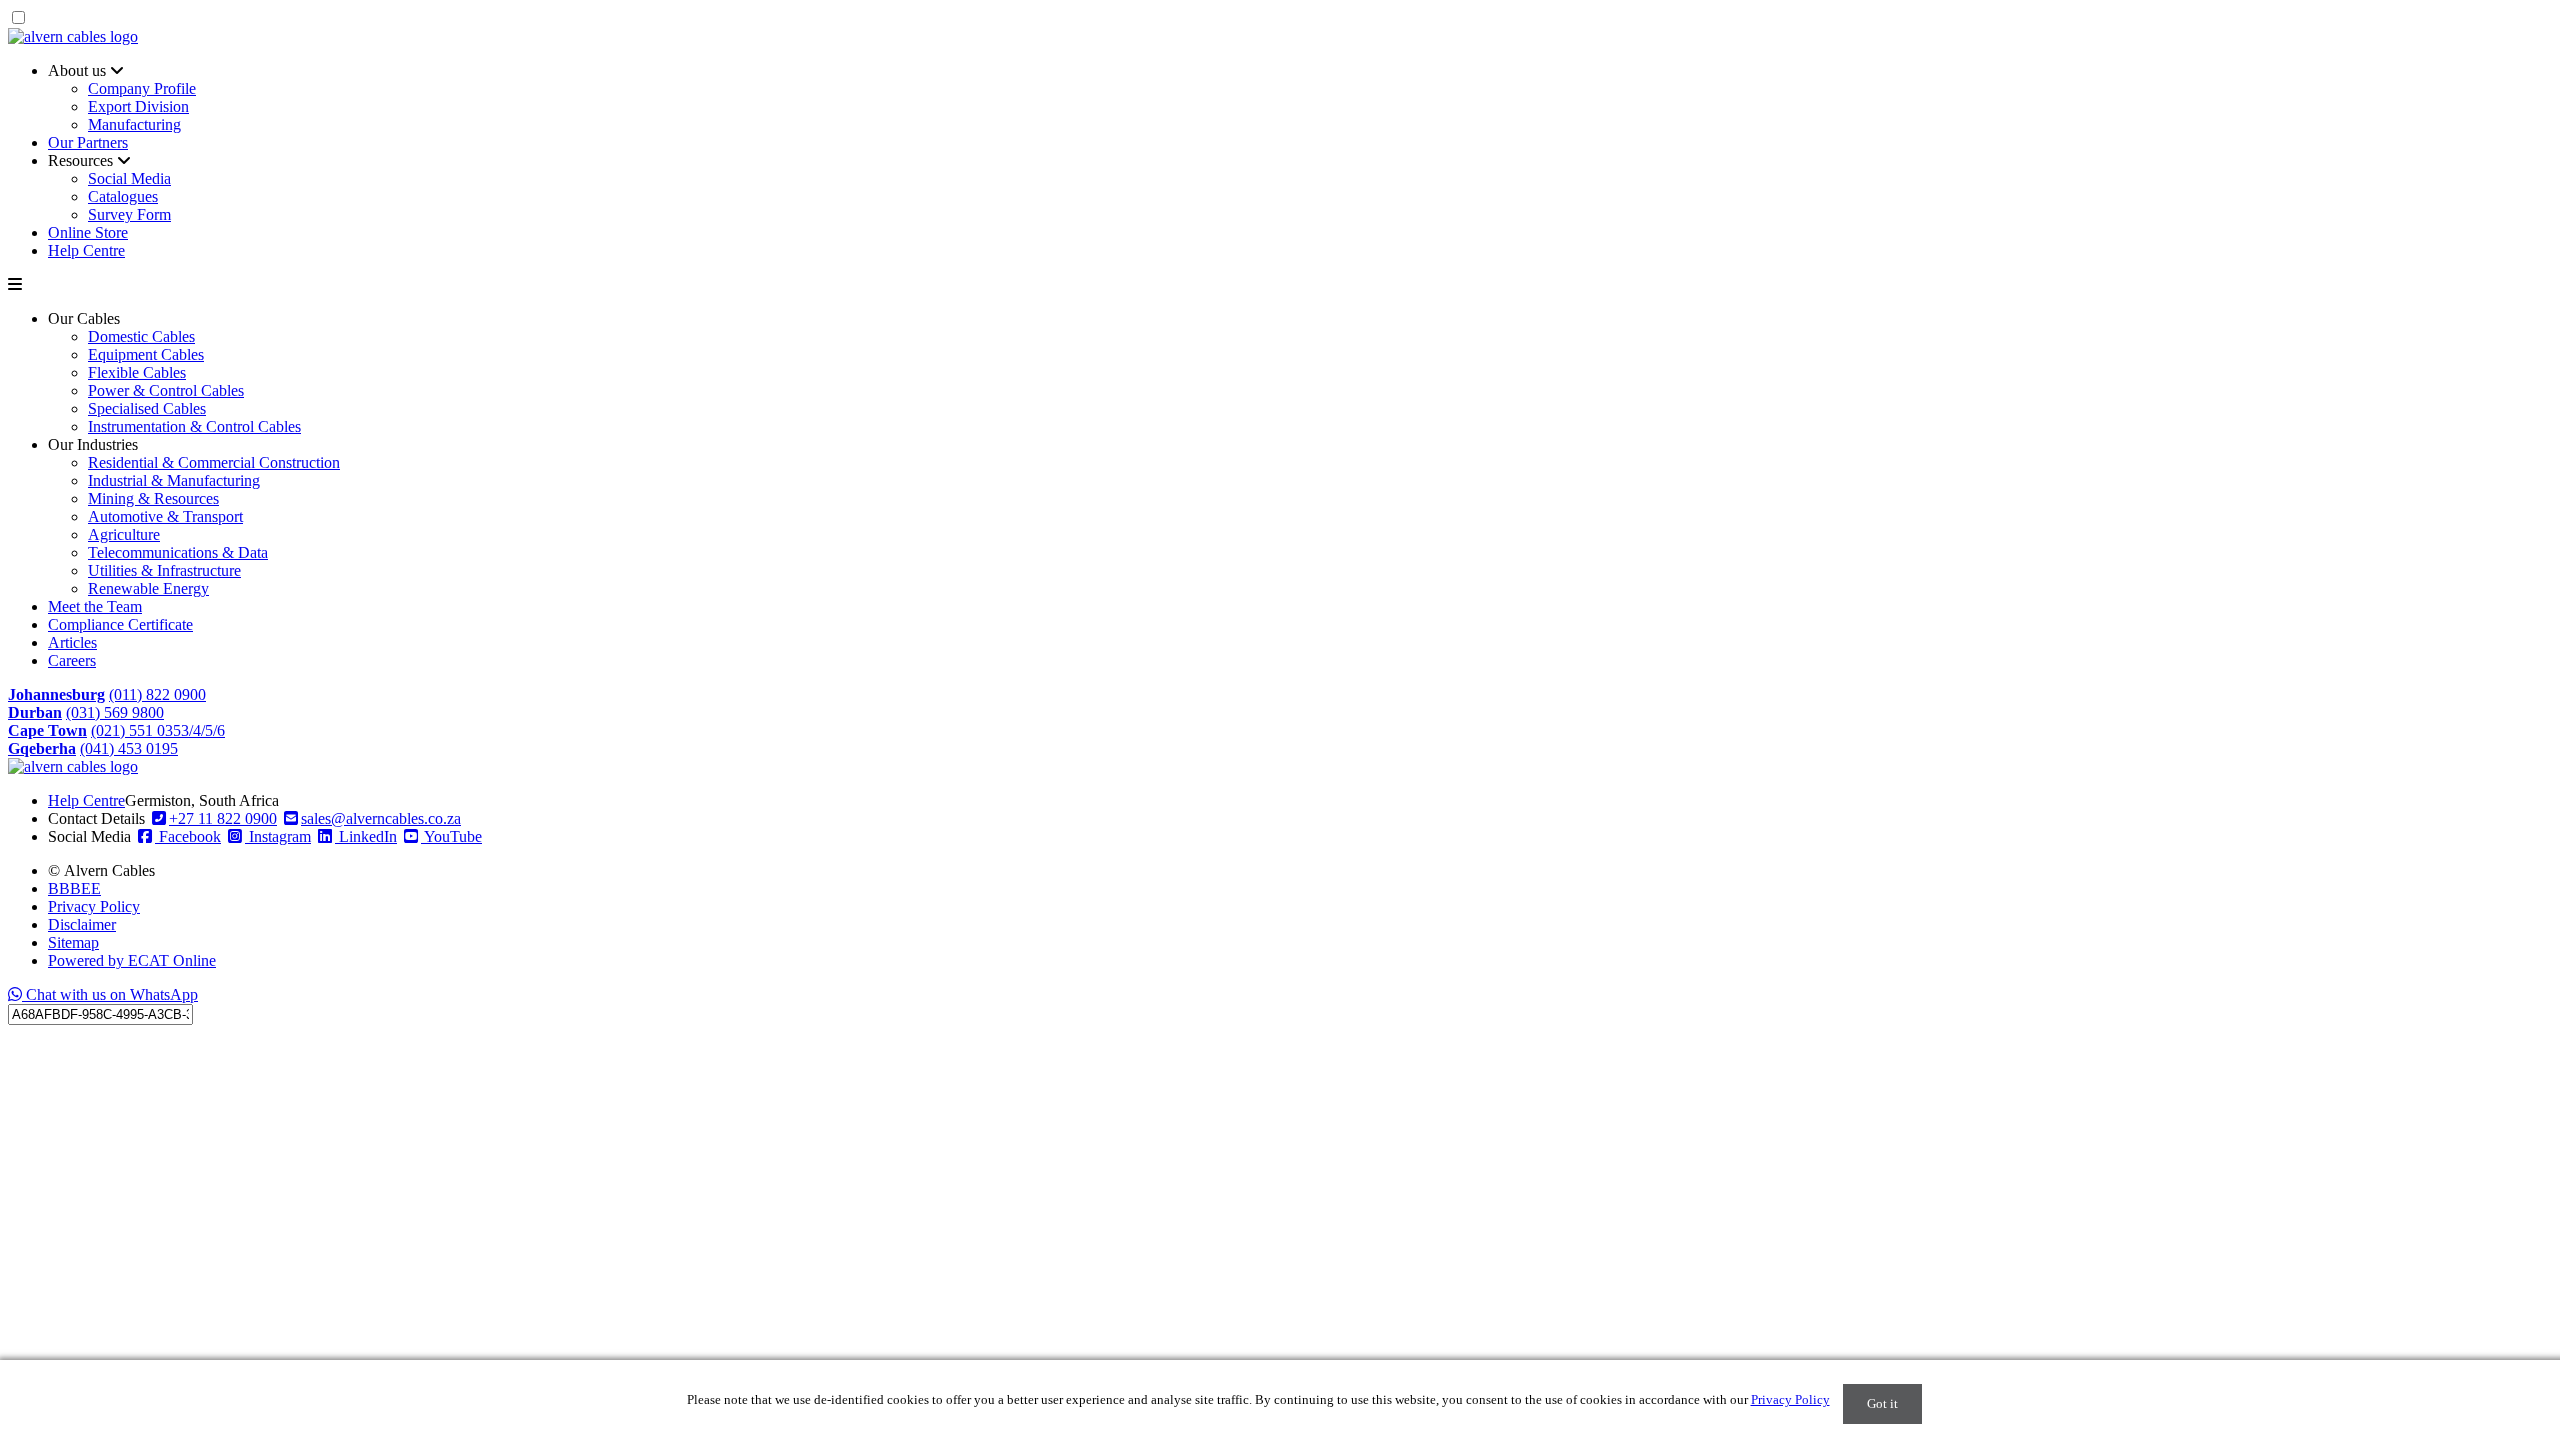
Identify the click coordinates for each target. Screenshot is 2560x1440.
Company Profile (142, 88)
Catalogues (123, 196)
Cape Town (47, 730)
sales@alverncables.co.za (381, 818)
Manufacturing (134, 124)
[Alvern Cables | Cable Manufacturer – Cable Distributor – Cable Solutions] (73, 36)
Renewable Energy (148, 588)
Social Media (129, 178)
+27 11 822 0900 (223, 818)
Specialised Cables (147, 408)
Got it (1882, 1403)
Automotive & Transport (165, 516)
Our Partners (88, 142)
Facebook (188, 836)
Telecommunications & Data (178, 552)
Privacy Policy (94, 906)
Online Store (88, 232)
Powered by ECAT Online (132, 960)
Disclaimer (82, 924)
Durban (35, 712)
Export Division (138, 106)
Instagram (278, 836)
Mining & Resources (153, 498)
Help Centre (86, 250)
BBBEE (74, 888)
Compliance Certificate (120, 624)
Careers (72, 660)
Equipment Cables (146, 354)
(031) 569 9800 (115, 712)
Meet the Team (95, 606)
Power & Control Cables (166, 390)
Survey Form (129, 214)
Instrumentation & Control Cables (194, 426)
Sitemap (73, 942)
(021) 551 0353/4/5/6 (158, 730)
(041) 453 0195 (129, 748)
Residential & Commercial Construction (214, 462)
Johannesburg (56, 694)
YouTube (451, 836)
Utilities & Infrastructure (164, 570)
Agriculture (124, 534)
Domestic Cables (141, 336)
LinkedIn (366, 836)
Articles (72, 642)
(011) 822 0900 (157, 694)
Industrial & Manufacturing (174, 480)
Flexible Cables (137, 372)
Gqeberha (42, 748)
